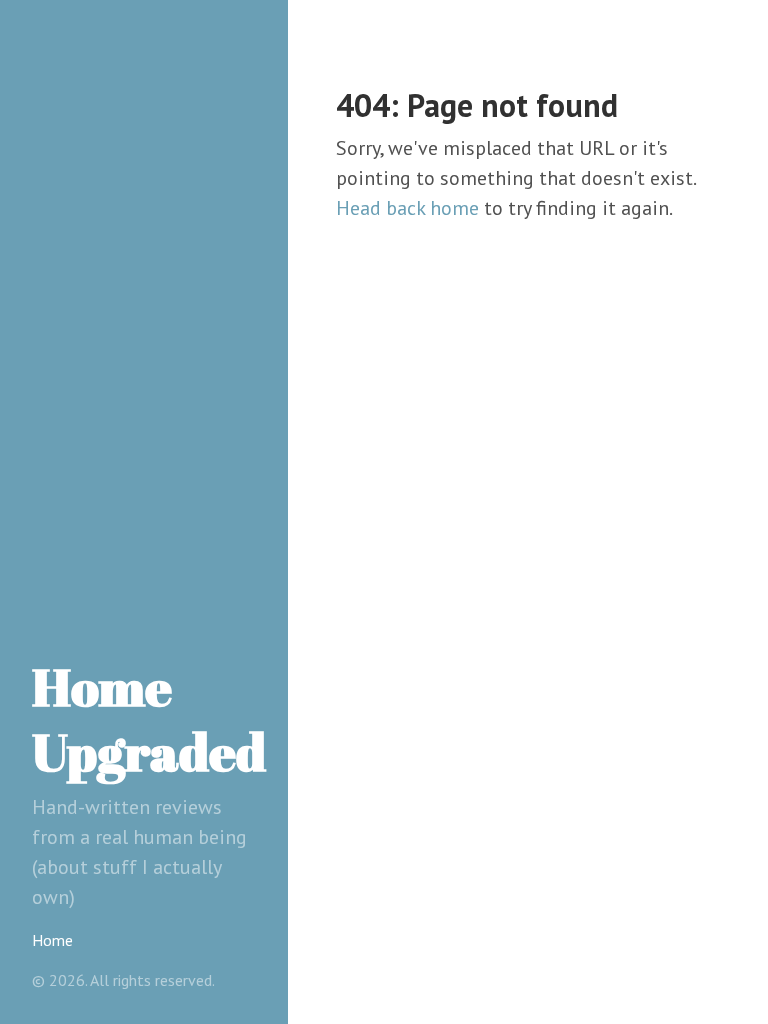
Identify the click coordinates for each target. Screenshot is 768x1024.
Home (52, 940)
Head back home (407, 208)
